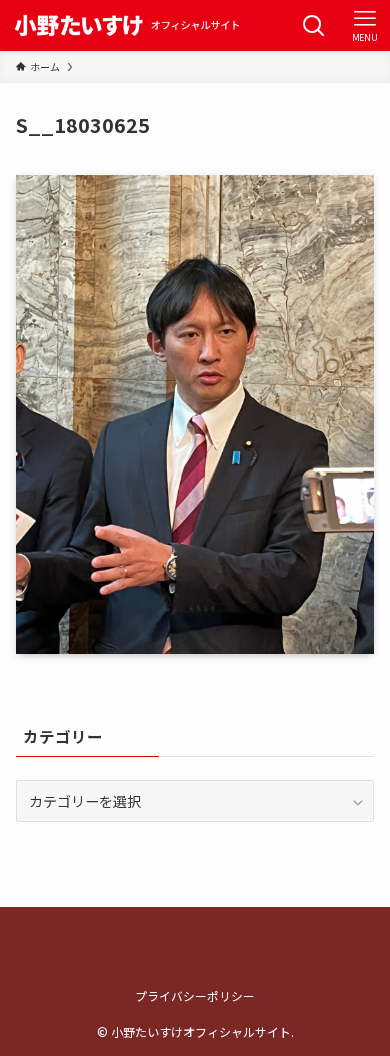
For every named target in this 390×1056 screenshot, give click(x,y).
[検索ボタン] (313, 25)
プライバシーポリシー (195, 995)
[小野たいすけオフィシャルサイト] (124, 25)
